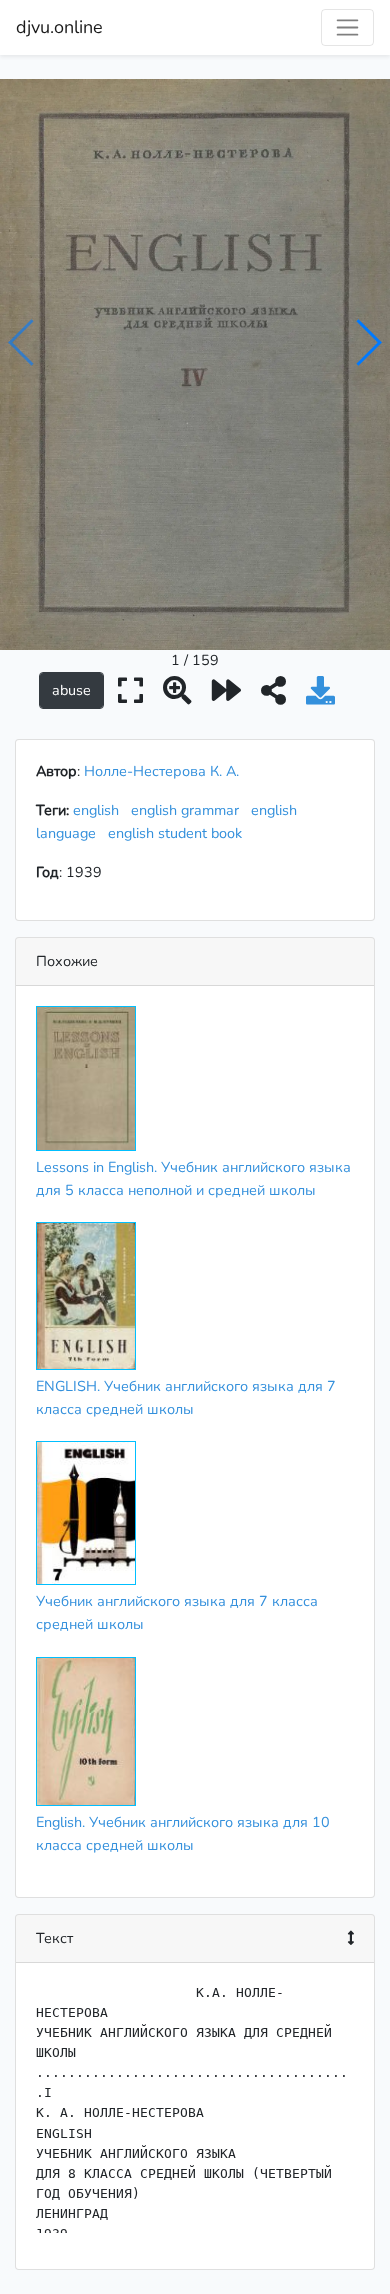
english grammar (189, 810)
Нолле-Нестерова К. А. (161, 771)
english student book (179, 833)
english (100, 810)
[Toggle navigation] (347, 27)
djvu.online (59, 27)
